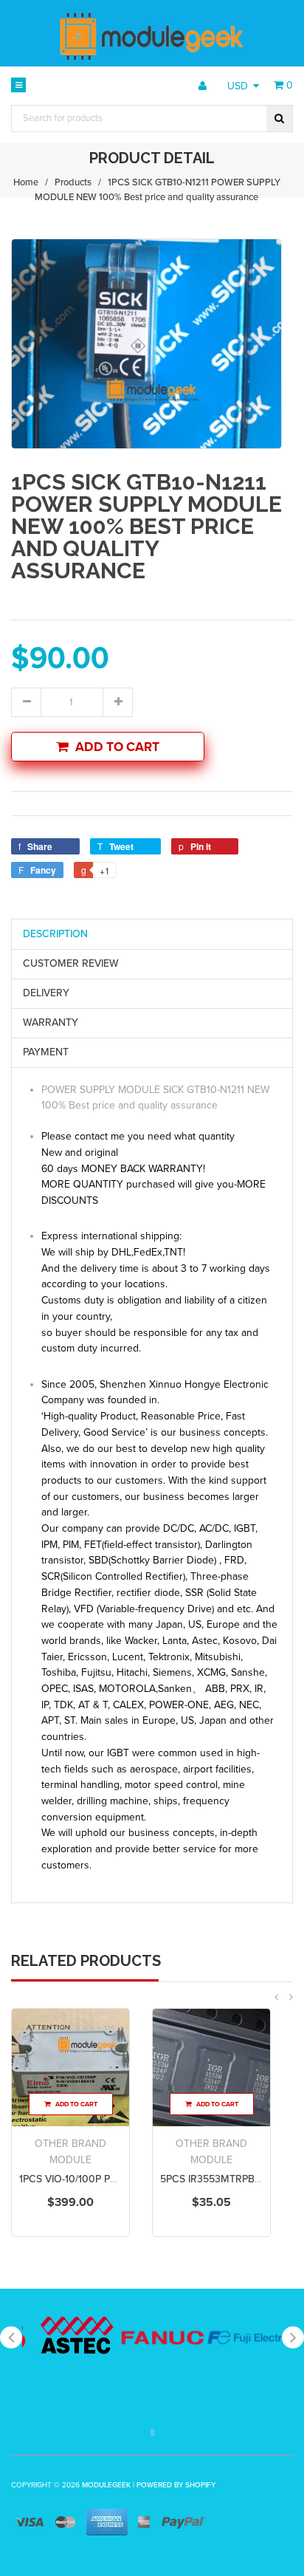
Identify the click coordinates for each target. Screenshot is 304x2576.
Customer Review (71, 963)
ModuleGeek (106, 2485)
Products (73, 182)
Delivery (46, 993)
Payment (46, 1052)
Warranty (51, 1022)
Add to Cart (117, 747)
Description (55, 934)
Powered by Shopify (176, 2485)
